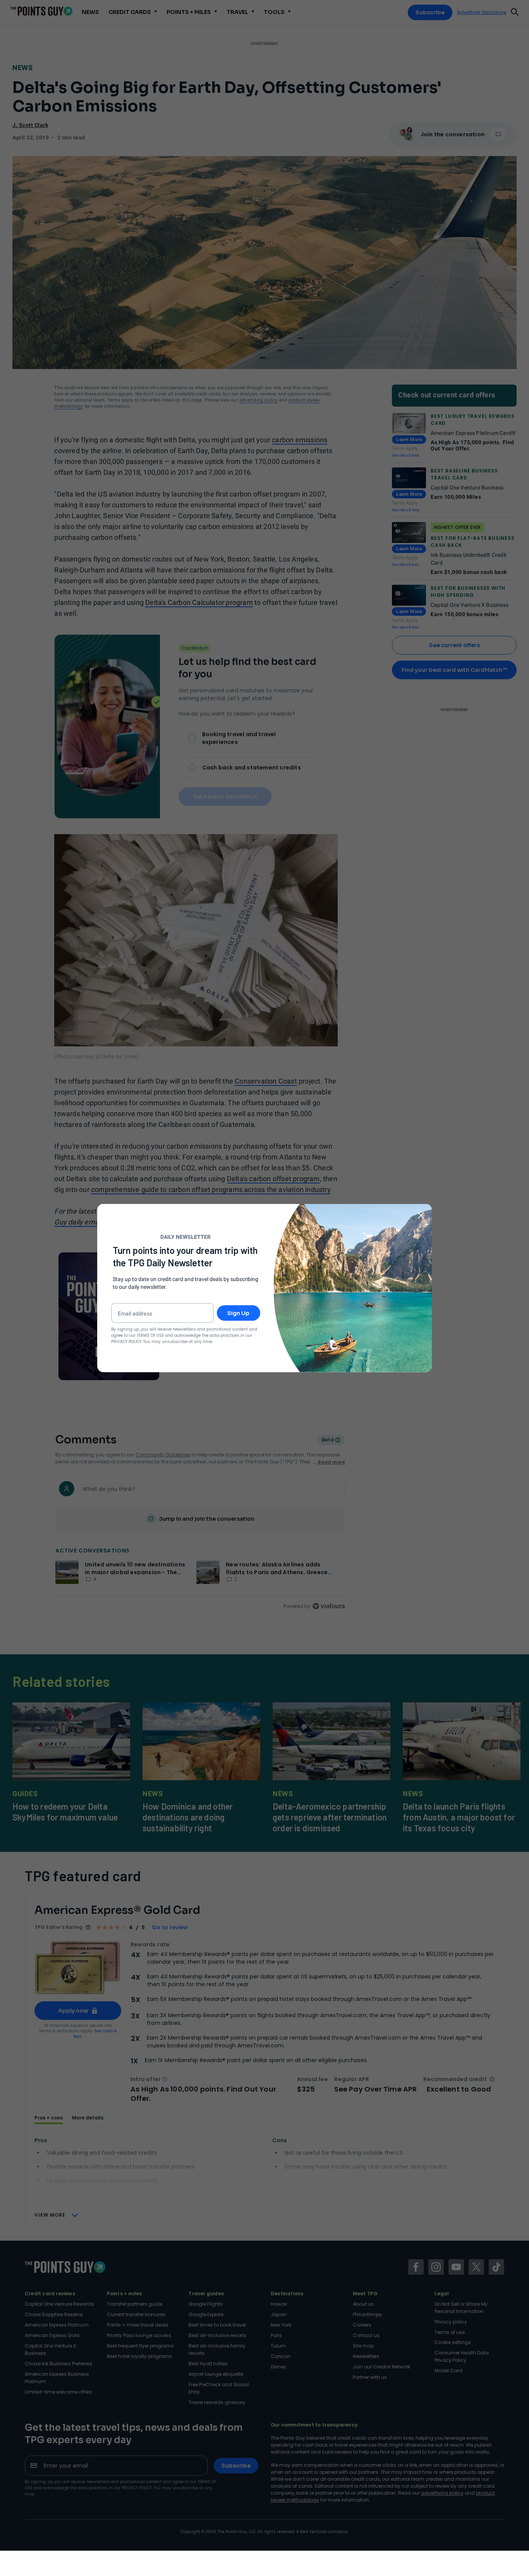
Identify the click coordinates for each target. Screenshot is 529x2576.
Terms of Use (150, 1335)
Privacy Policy (126, 1341)
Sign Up (238, 1313)
